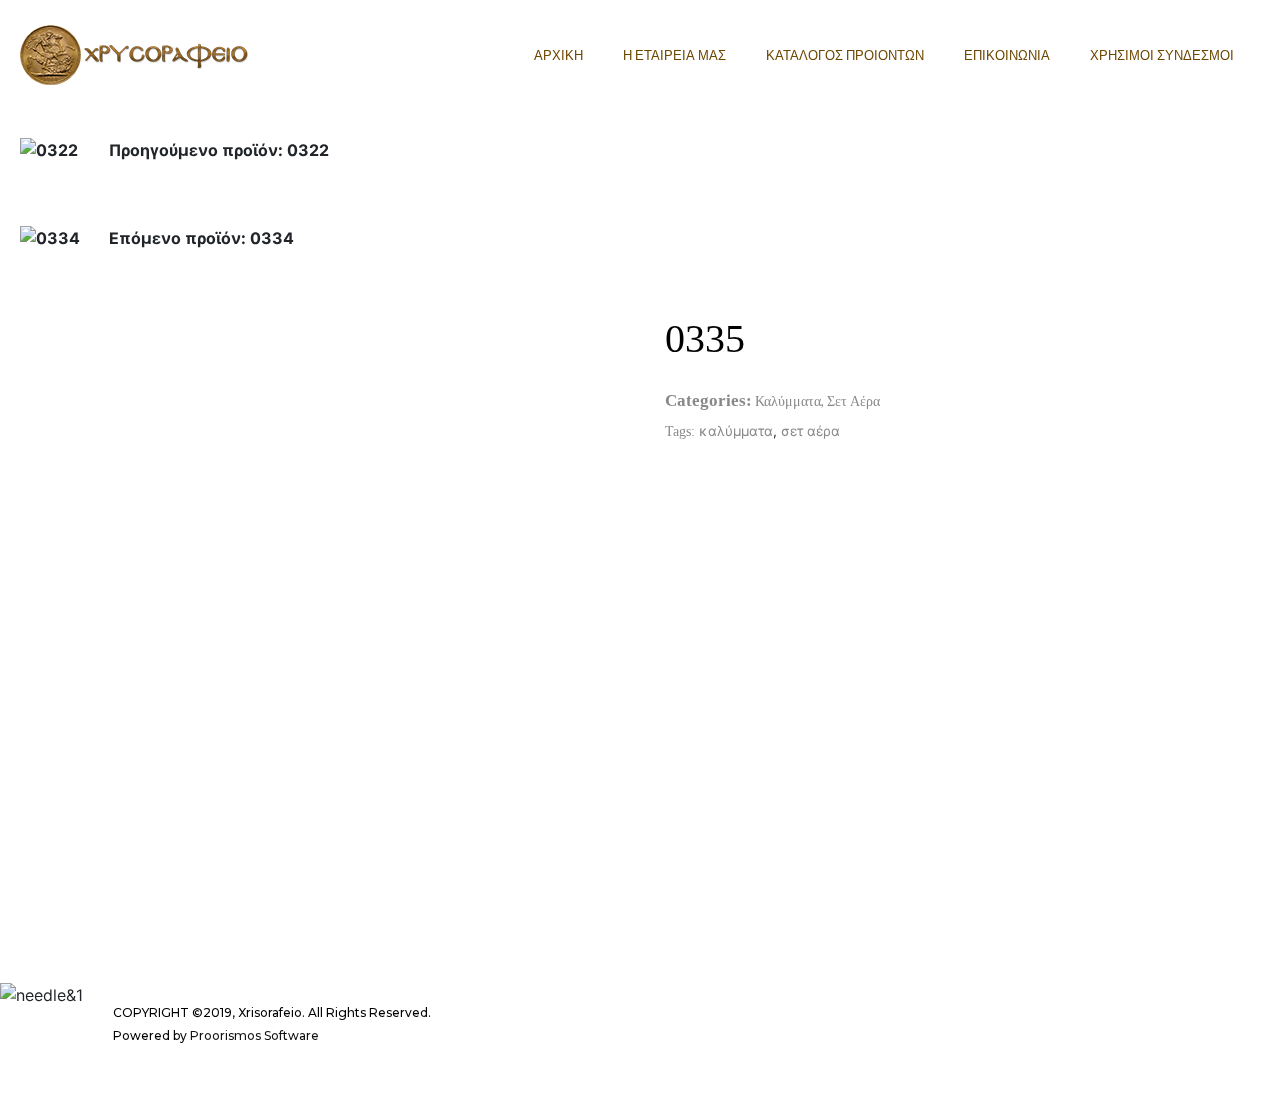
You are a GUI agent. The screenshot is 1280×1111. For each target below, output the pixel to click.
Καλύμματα (788, 400)
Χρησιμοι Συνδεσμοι (1162, 55)
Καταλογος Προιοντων (845, 55)
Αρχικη (558, 55)
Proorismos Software (254, 1035)
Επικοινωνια (1007, 55)
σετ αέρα (810, 431)
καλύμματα (736, 431)
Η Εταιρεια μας (674, 55)
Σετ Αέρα (853, 400)
